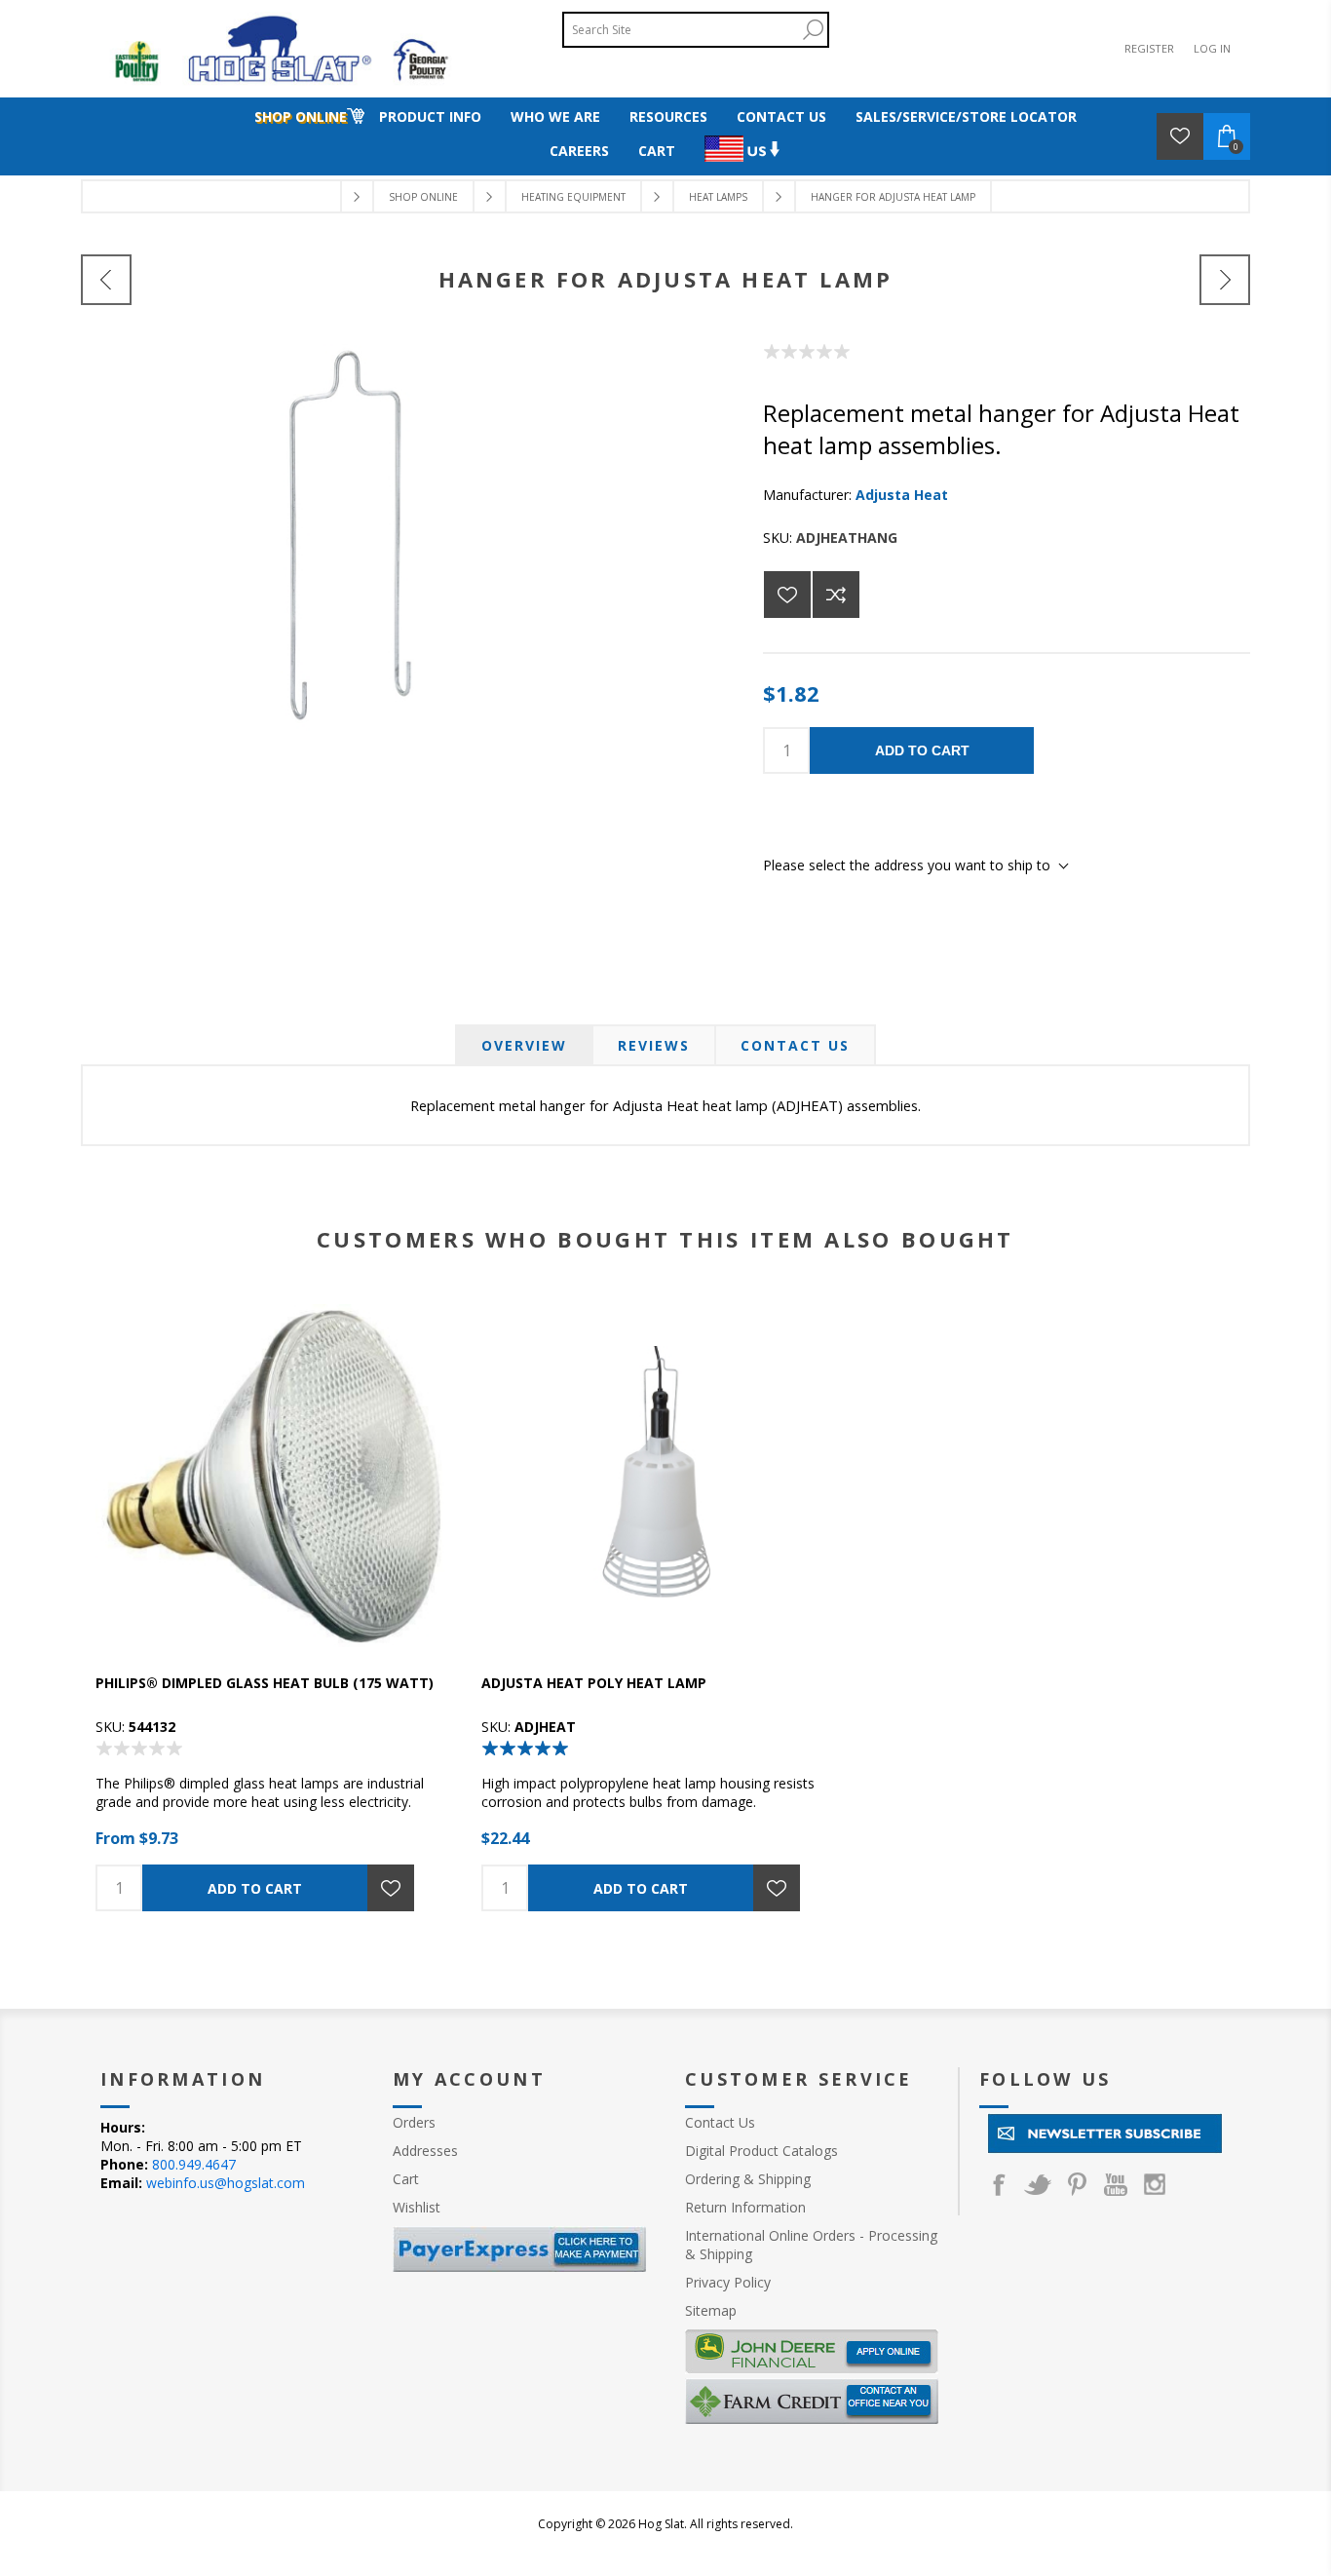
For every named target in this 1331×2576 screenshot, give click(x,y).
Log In (1212, 48)
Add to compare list (836, 595)
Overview (524, 1045)
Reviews (654, 1045)
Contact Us (795, 1045)
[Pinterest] (1077, 2184)
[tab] (524, 1045)
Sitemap (711, 2310)
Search (813, 30)
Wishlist (417, 2207)
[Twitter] (1038, 2184)
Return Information (745, 2207)
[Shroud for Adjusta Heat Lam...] (1225, 280)
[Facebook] (999, 2184)
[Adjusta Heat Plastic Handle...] (106, 280)
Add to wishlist (787, 595)
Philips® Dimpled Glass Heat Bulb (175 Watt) (265, 1683)
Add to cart (922, 750)
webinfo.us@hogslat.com (226, 2183)
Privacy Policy (728, 2282)
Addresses (425, 2151)
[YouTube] (1116, 2184)
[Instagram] (1155, 2184)
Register (1149, 48)
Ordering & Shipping (748, 2179)
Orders (414, 2122)
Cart (406, 2179)
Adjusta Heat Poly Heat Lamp (594, 1683)
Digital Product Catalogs (761, 2151)
